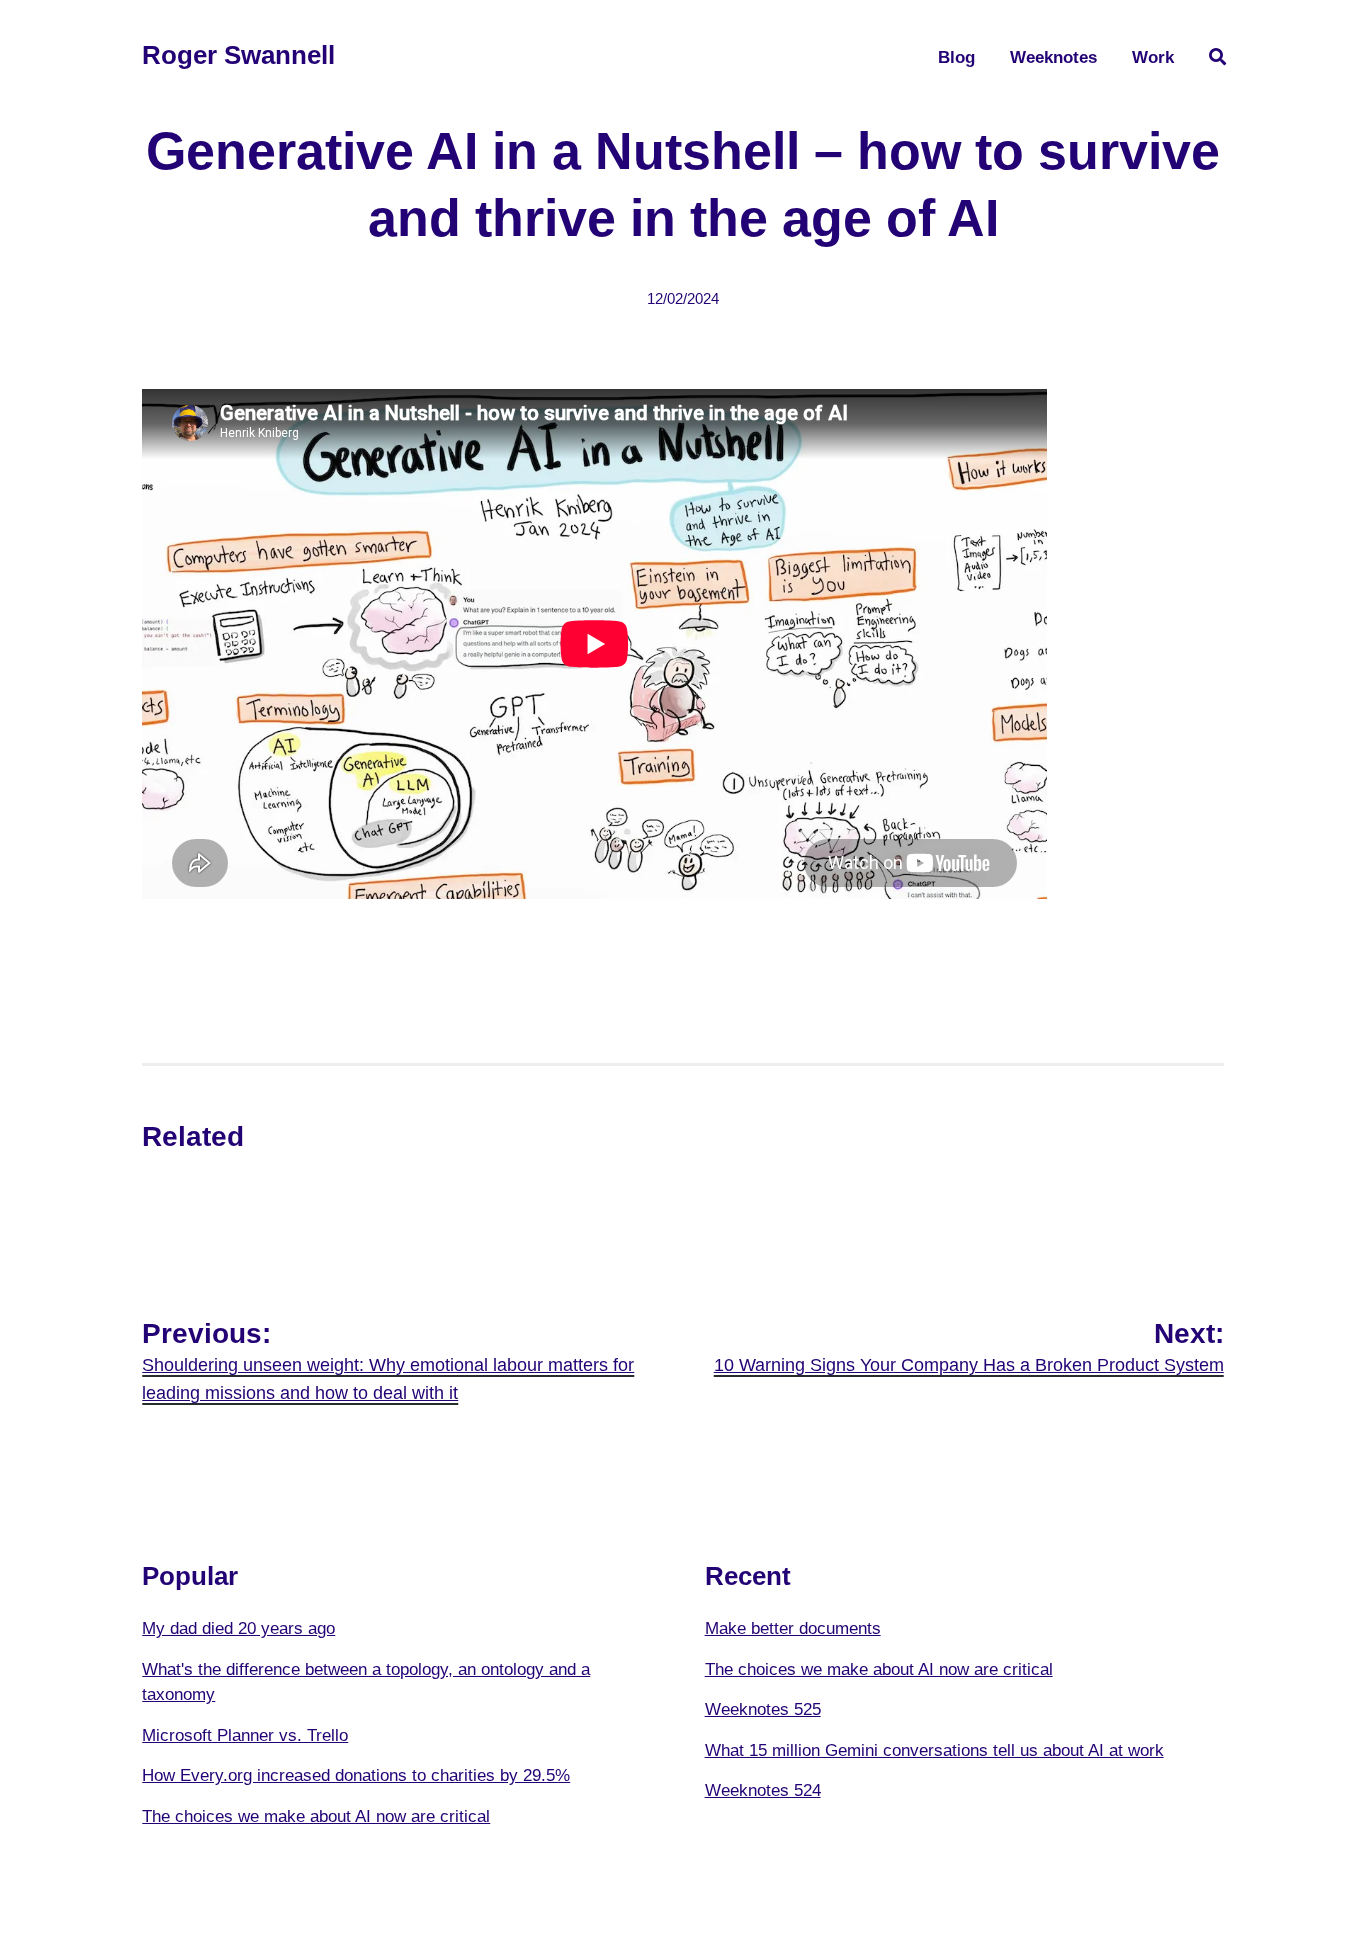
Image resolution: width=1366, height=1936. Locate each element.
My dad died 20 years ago (238, 1628)
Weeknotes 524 (763, 1790)
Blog (956, 57)
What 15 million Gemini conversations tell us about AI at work (934, 1750)
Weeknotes (1053, 57)
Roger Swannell (238, 55)
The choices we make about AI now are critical (316, 1816)
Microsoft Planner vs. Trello (245, 1735)
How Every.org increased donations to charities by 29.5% (356, 1775)
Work (1153, 57)
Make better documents (793, 1628)
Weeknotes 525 (763, 1709)
